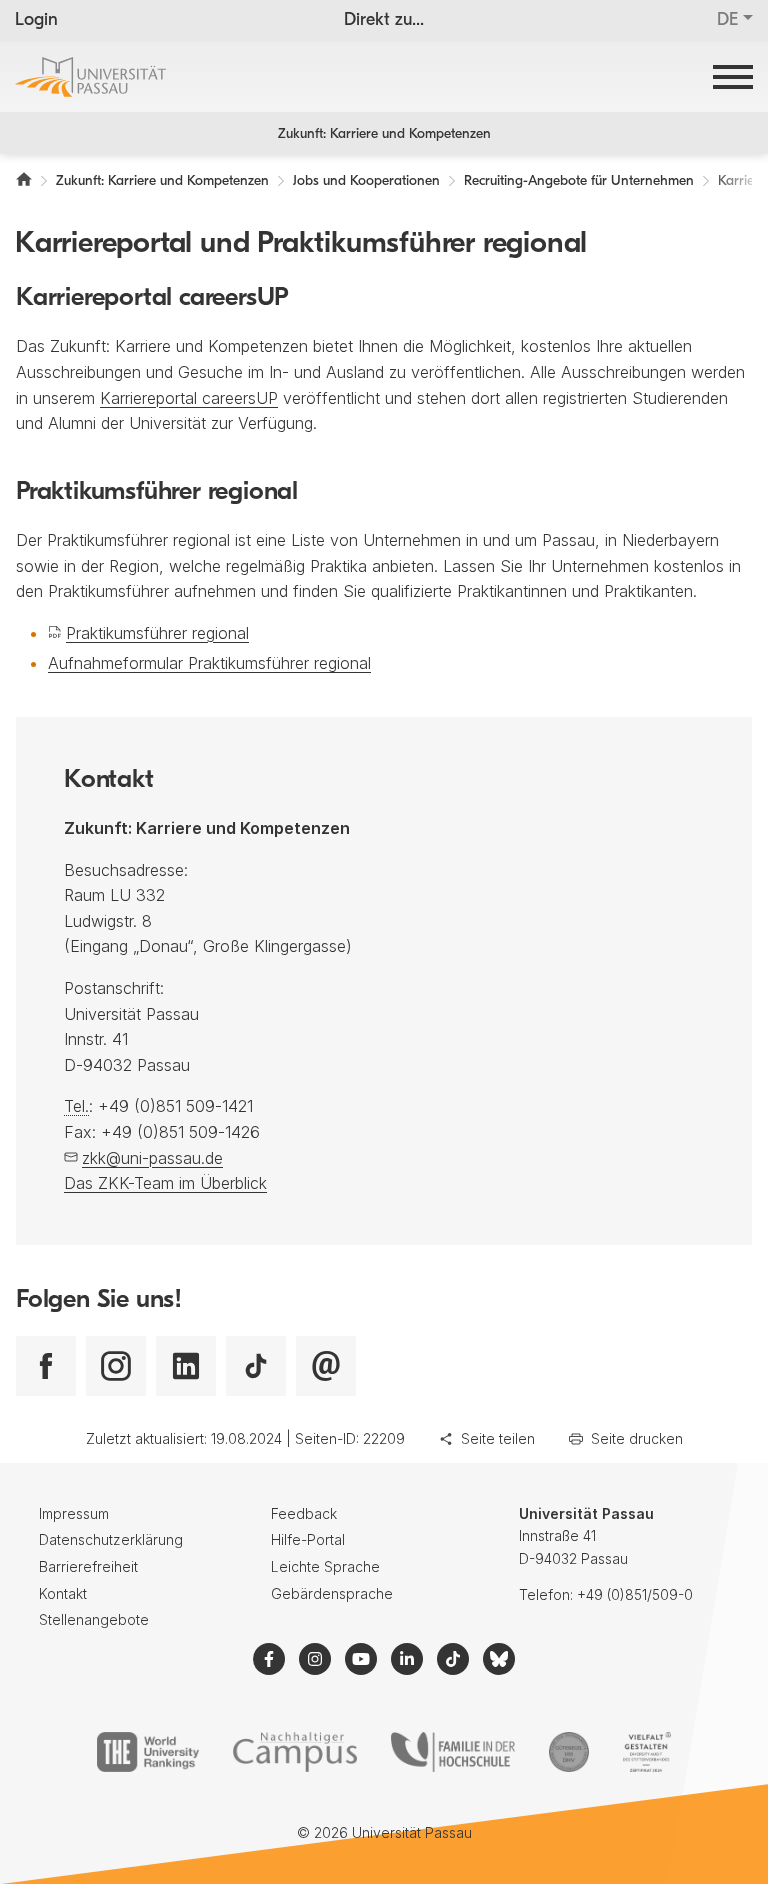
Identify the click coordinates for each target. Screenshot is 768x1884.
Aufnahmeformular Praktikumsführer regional (209, 663)
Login (36, 21)
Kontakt (63, 1593)
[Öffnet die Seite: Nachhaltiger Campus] (295, 1752)
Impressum (74, 1513)
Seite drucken (637, 1438)
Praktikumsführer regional (157, 633)
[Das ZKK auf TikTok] (256, 1366)
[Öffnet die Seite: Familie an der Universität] (453, 1752)
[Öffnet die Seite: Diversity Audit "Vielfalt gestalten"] (646, 1752)
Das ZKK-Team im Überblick (165, 1183)
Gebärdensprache (332, 1593)
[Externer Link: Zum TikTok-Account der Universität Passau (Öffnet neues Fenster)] (453, 1659)
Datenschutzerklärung (111, 1539)
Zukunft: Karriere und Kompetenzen (384, 134)
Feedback (304, 1513)
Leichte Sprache (325, 1566)
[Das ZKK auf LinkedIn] (186, 1366)
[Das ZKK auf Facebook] (46, 1366)
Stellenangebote (94, 1619)
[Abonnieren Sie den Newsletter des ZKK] (326, 1366)
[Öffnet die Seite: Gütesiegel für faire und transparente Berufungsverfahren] (569, 1752)
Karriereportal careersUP (189, 398)
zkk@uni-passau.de (152, 1158)
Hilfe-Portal (308, 1539)
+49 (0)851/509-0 (635, 1594)
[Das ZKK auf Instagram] (116, 1366)
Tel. (76, 1106)
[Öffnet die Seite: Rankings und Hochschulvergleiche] (147, 1752)
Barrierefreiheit (88, 1566)
